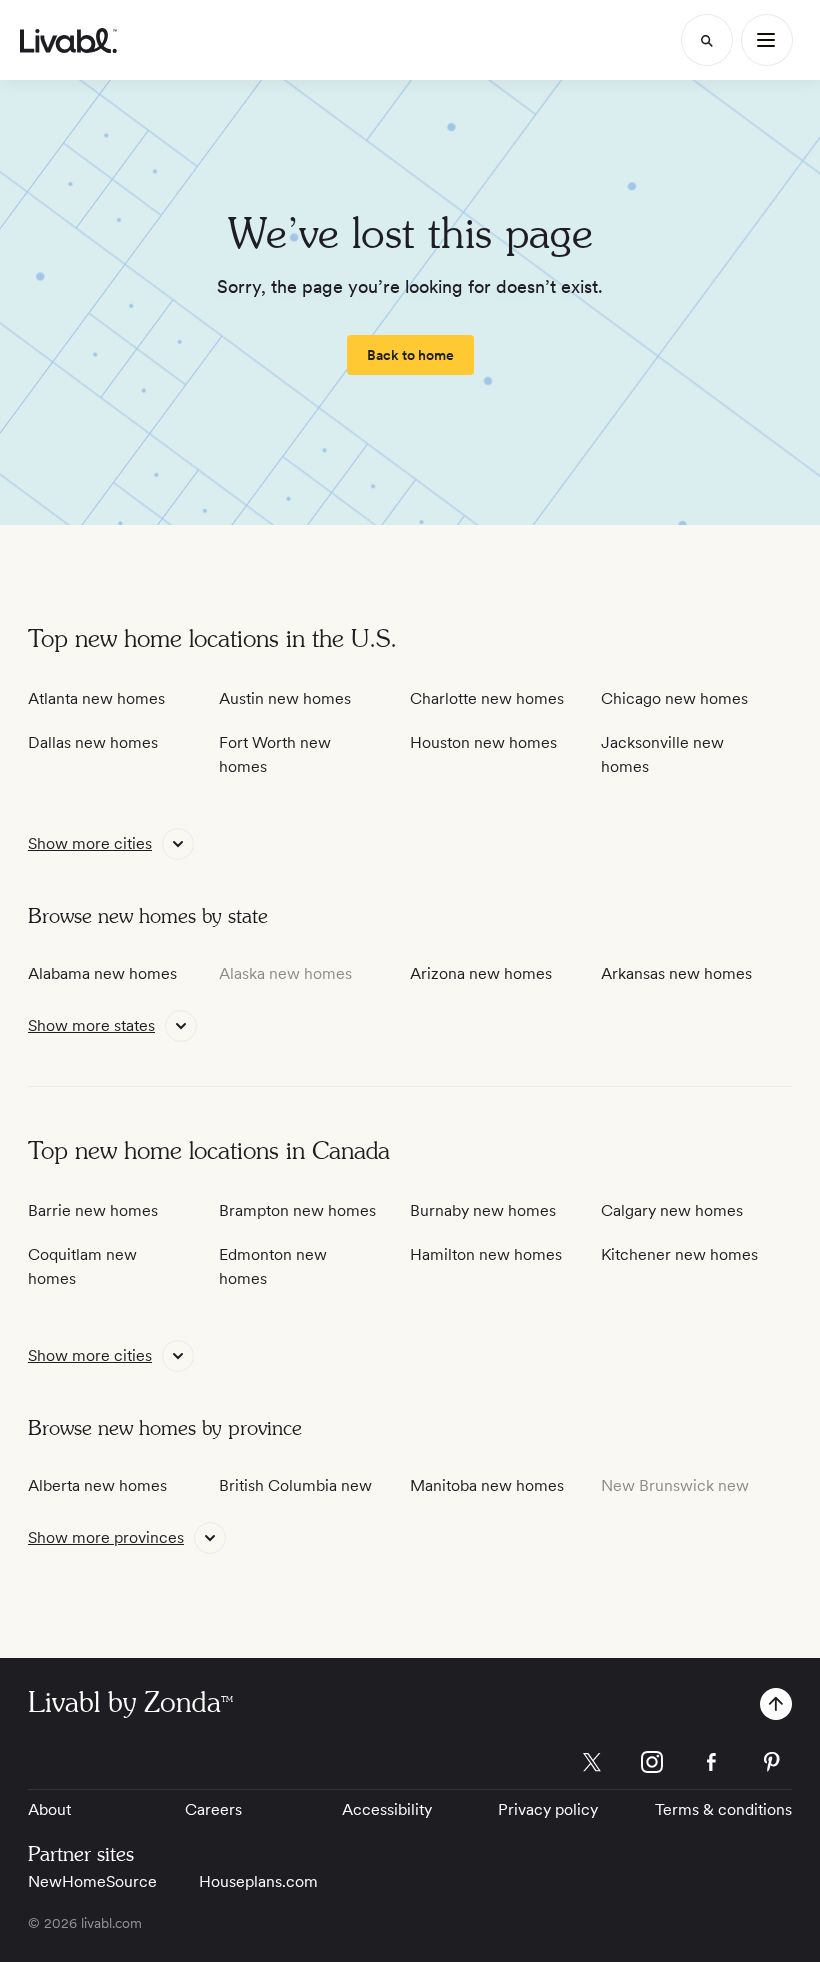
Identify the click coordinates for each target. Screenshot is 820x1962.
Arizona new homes (481, 973)
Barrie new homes (93, 1210)
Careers (213, 1809)
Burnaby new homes (483, 1210)
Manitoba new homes (487, 1485)
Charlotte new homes (487, 698)
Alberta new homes (97, 1485)
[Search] (707, 40)
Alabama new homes (102, 973)
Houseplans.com (258, 1881)
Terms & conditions (723, 1809)
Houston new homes (483, 742)
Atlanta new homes (96, 698)
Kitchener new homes (679, 1254)
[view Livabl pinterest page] (772, 1765)
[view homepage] (68, 40)
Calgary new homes (672, 1210)
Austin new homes (285, 698)
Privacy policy (548, 1809)
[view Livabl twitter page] (592, 1765)
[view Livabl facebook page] (712, 1765)
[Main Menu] (767, 40)
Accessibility (387, 1809)
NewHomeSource (92, 1881)
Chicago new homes (674, 698)
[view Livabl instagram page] (652, 1765)
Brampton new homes (297, 1210)
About (49, 1809)
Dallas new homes (93, 742)
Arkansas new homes (676, 973)
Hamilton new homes (486, 1254)
